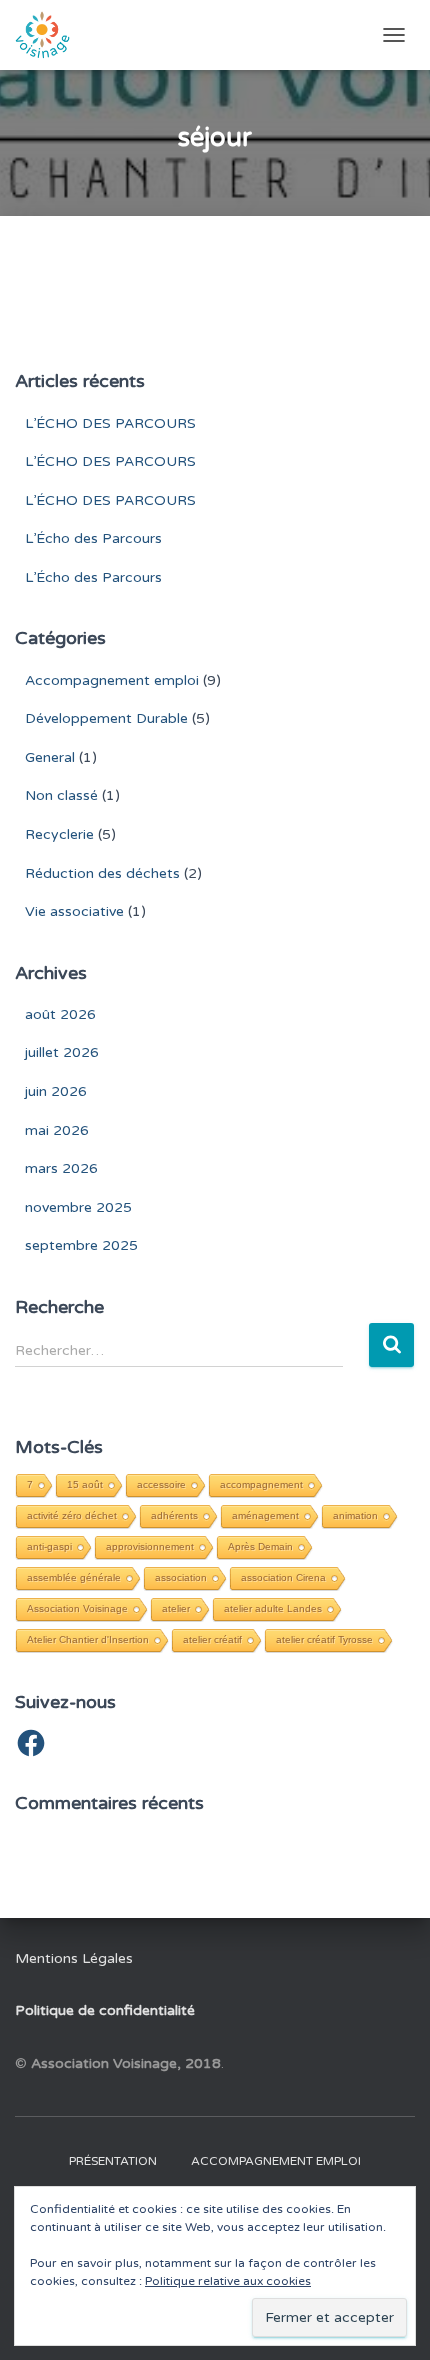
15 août (85, 1484)
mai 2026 (57, 1130)
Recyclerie (59, 834)
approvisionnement (150, 1546)
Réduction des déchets (102, 873)
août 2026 (60, 1014)
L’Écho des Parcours (93, 538)
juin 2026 (56, 1091)
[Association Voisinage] (50, 35)
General (50, 757)
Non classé (61, 795)
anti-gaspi (49, 1546)
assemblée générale (74, 1577)
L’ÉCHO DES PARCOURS (110, 423)
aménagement (265, 1515)
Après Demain (260, 1546)
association (181, 1577)
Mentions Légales (74, 1958)
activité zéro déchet (72, 1515)
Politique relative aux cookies (228, 2281)
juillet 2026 (62, 1052)
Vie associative (74, 911)
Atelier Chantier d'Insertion (88, 1639)
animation (355, 1515)
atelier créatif (212, 1639)
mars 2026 (61, 1168)
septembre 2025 (81, 1245)
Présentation (113, 2161)
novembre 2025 (78, 1207)
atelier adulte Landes (273, 1608)
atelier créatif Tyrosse (324, 1639)
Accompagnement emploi (112, 680)
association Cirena (283, 1577)
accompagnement (261, 1484)
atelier (176, 1608)
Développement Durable (106, 718)
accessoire (161, 1484)
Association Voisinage (77, 1608)
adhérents (174, 1515)
